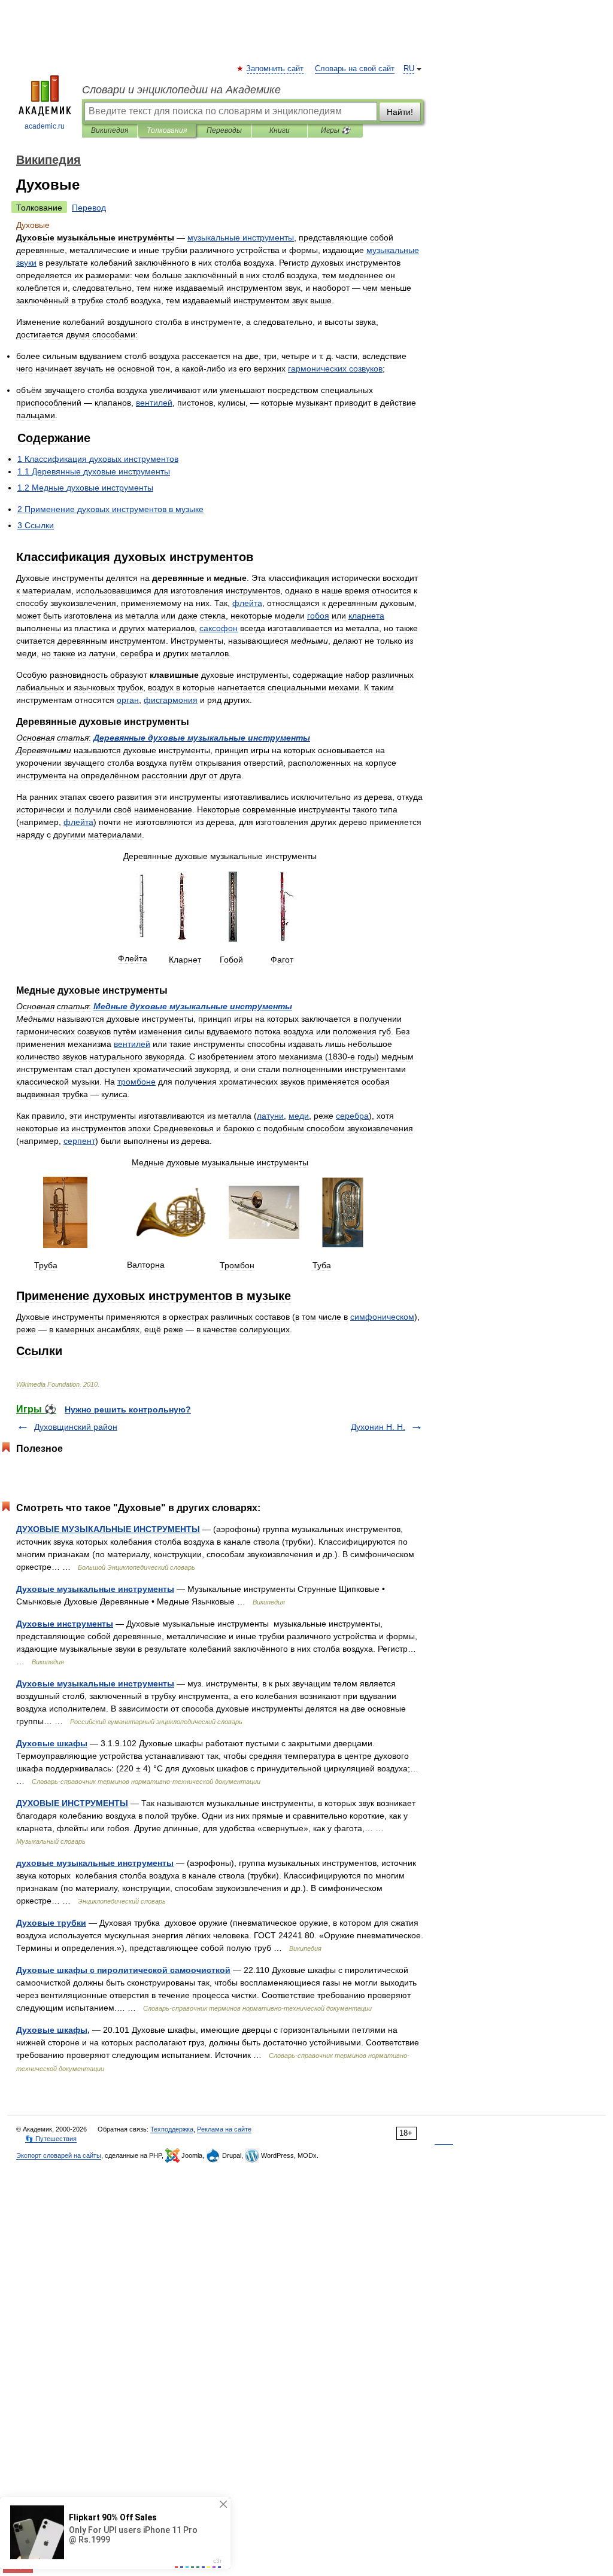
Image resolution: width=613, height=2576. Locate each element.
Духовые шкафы (52, 1743)
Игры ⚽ (336, 130)
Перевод (89, 208)
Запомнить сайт (275, 69)
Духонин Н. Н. (378, 1427)
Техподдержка (172, 2129)
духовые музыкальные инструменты (95, 1863)
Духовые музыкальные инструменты (95, 1589)
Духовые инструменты (65, 1624)
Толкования (167, 130)
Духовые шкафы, (53, 2030)
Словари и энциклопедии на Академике (181, 90)
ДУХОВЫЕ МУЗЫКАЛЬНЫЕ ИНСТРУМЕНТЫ (108, 1529)
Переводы (224, 130)
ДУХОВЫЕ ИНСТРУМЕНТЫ (72, 1803)
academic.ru (45, 126)
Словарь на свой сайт (355, 69)
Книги (280, 130)
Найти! (400, 112)
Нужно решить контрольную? (128, 1409)
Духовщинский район (76, 1427)
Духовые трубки (51, 1923)
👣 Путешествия (51, 2139)
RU (409, 69)
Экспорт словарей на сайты (59, 2155)
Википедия (110, 130)
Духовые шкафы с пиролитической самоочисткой (123, 1970)
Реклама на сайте (224, 2129)
